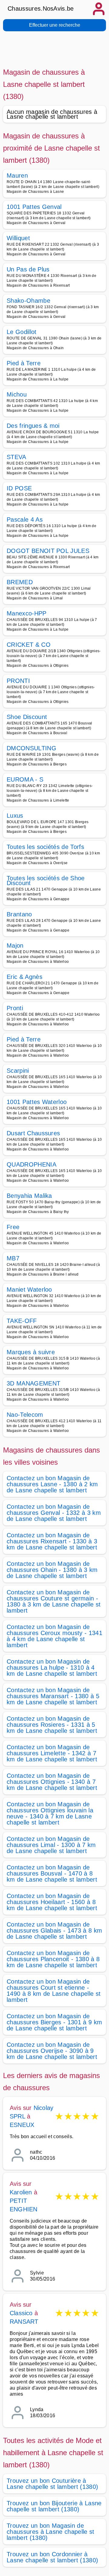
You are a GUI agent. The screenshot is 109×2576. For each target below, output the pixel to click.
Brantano (19, 914)
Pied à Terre (24, 363)
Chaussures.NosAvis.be (41, 9)
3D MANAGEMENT (33, 1383)
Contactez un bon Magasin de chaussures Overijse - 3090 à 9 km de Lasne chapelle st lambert (52, 2051)
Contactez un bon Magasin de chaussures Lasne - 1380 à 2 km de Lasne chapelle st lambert (52, 1484)
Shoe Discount (27, 717)
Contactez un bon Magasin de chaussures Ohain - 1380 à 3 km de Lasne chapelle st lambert (52, 1570)
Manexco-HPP (27, 613)
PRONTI (18, 681)
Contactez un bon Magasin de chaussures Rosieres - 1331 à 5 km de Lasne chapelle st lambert (52, 1725)
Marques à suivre (31, 1352)
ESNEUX (22, 2125)
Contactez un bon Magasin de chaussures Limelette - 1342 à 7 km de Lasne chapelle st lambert (52, 1753)
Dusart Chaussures (33, 1133)
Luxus (15, 816)
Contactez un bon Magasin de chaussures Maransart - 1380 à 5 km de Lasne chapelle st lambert (53, 1696)
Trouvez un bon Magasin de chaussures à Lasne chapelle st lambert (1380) (51, 2532)
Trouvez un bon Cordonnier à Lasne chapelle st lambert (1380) (52, 2557)
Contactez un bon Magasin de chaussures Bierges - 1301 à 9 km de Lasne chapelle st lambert (54, 2022)
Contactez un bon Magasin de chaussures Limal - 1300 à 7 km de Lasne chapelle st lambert (51, 1845)
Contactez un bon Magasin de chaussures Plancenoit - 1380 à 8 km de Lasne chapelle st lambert (53, 1959)
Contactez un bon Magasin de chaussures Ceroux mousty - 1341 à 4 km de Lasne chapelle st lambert (54, 1636)
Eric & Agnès (25, 977)
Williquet (18, 238)
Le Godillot (22, 332)
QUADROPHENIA (31, 1164)
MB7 (13, 1258)
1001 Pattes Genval (34, 207)
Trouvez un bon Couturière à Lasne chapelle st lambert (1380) (52, 2484)
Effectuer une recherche (55, 25)
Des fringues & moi (33, 426)
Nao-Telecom (25, 1415)
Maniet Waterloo (29, 1290)
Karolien (21, 2192)
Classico (21, 2313)
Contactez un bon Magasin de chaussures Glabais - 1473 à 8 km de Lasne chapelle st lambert (54, 1930)
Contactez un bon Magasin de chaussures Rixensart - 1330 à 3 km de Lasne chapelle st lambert (52, 1541)
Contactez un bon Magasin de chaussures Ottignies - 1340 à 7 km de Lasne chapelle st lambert (52, 1782)
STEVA (17, 457)
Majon (15, 946)
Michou (17, 394)
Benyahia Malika (29, 1196)
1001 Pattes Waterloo (37, 1102)
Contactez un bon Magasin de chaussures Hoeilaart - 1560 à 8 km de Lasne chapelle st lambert (52, 1902)
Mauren (17, 175)
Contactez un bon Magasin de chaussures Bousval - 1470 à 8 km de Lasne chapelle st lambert (52, 1873)
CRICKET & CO (29, 645)
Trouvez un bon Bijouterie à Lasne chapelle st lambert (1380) (54, 2506)
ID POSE (19, 488)
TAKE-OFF (22, 1321)
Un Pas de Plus (28, 269)
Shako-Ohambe (28, 301)
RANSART (24, 2322)
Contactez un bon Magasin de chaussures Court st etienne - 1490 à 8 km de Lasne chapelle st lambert (54, 1991)
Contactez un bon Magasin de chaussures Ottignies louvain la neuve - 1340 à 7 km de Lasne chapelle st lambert (50, 1813)
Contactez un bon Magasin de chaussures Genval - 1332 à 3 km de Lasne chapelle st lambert (54, 1513)
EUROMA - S (25, 779)
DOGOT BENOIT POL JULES (48, 551)
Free (13, 1227)
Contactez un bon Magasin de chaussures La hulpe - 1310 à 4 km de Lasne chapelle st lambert (52, 1668)
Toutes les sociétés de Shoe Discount (46, 881)
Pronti (15, 1008)
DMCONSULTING (31, 748)
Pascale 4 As (25, 520)
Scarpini (18, 1071)
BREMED (20, 582)
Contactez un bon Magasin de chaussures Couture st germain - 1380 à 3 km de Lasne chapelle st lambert (54, 1601)
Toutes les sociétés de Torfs (45, 847)
